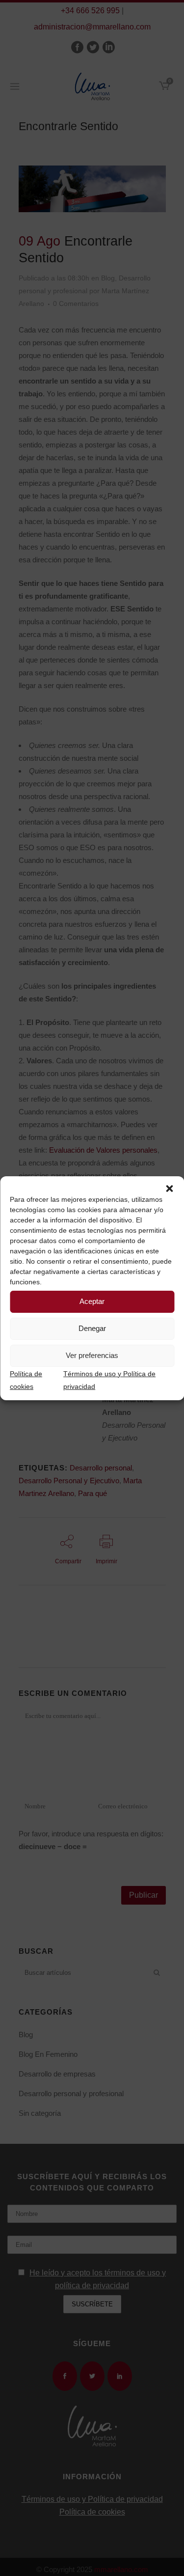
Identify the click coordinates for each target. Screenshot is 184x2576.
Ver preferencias (92, 1355)
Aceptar (92, 1301)
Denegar (92, 1328)
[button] (169, 1189)
